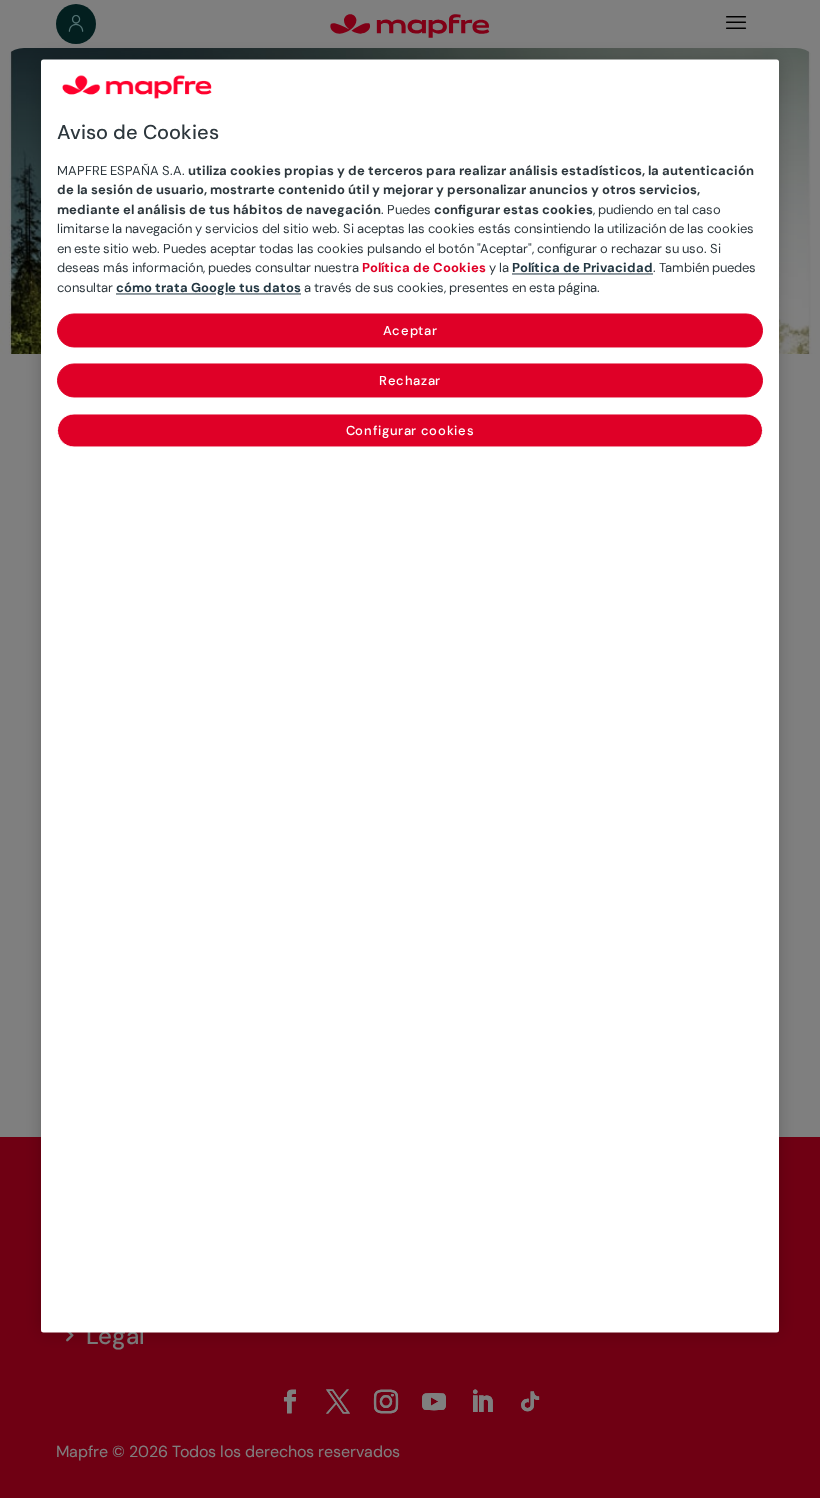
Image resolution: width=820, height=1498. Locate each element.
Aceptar (410, 331)
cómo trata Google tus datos (208, 287)
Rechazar (410, 381)
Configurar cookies (410, 431)
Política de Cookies (424, 268)
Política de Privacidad (582, 268)
